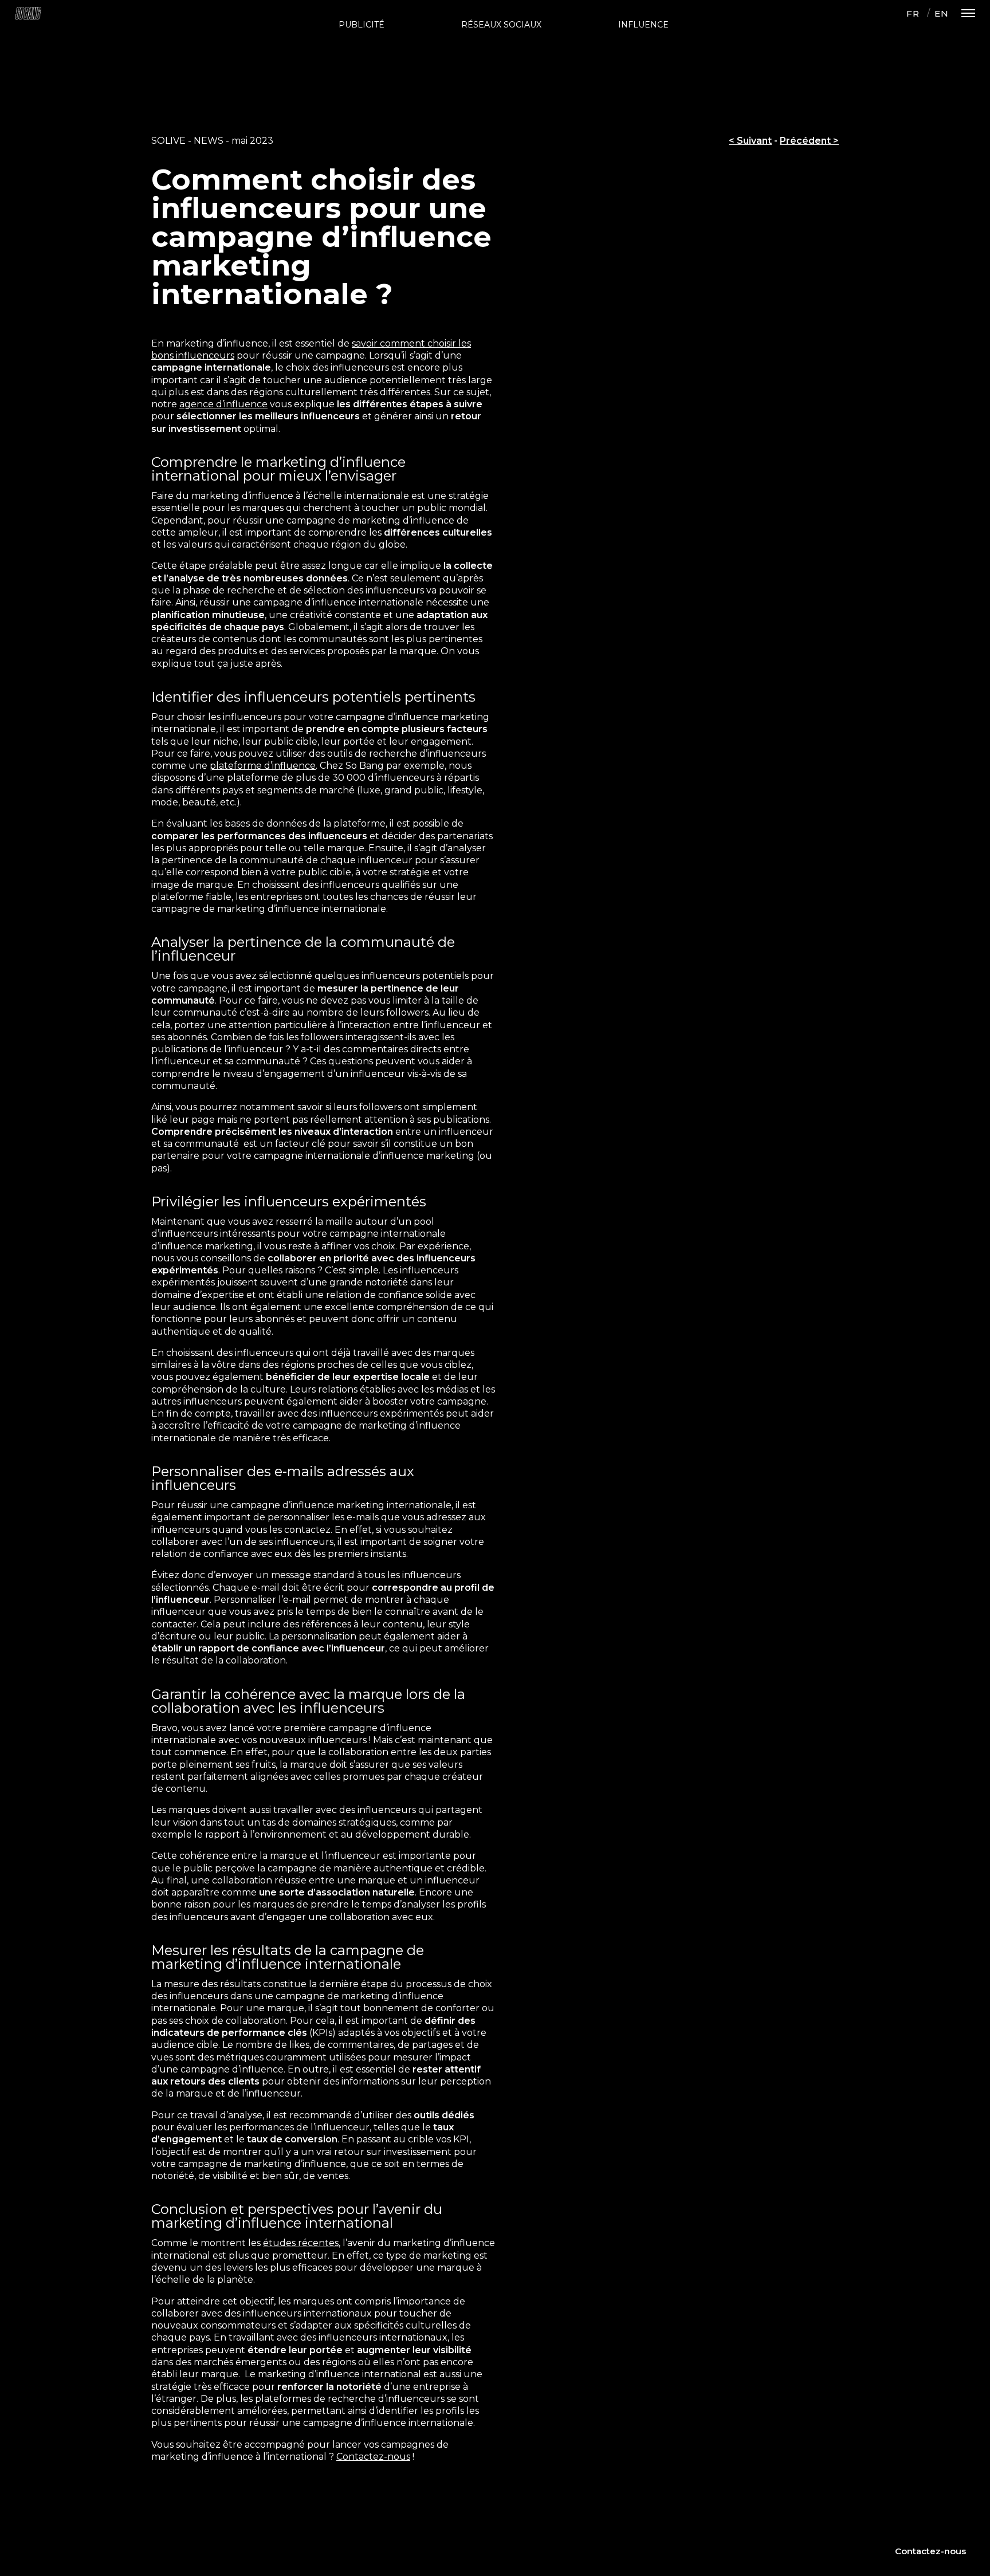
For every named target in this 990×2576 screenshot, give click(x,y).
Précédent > (809, 141)
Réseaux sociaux (501, 25)
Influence (643, 25)
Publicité (362, 25)
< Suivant (750, 141)
